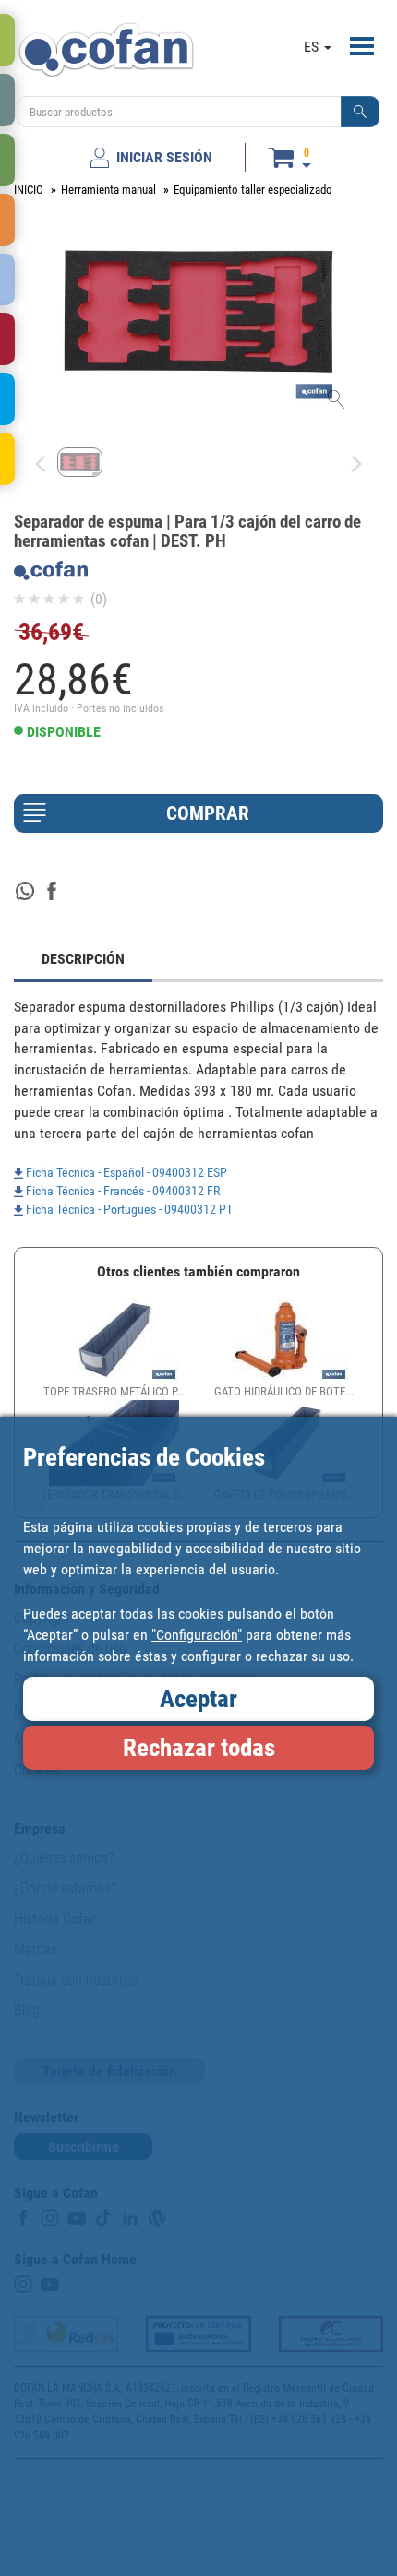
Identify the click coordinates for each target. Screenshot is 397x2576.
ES (313, 47)
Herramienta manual (108, 190)
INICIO (29, 190)
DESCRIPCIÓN (83, 959)
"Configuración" (197, 1635)
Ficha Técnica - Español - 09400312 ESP (125, 1172)
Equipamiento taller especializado (253, 190)
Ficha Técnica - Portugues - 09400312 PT (128, 1209)
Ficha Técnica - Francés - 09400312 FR (121, 1191)
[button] (360, 112)
